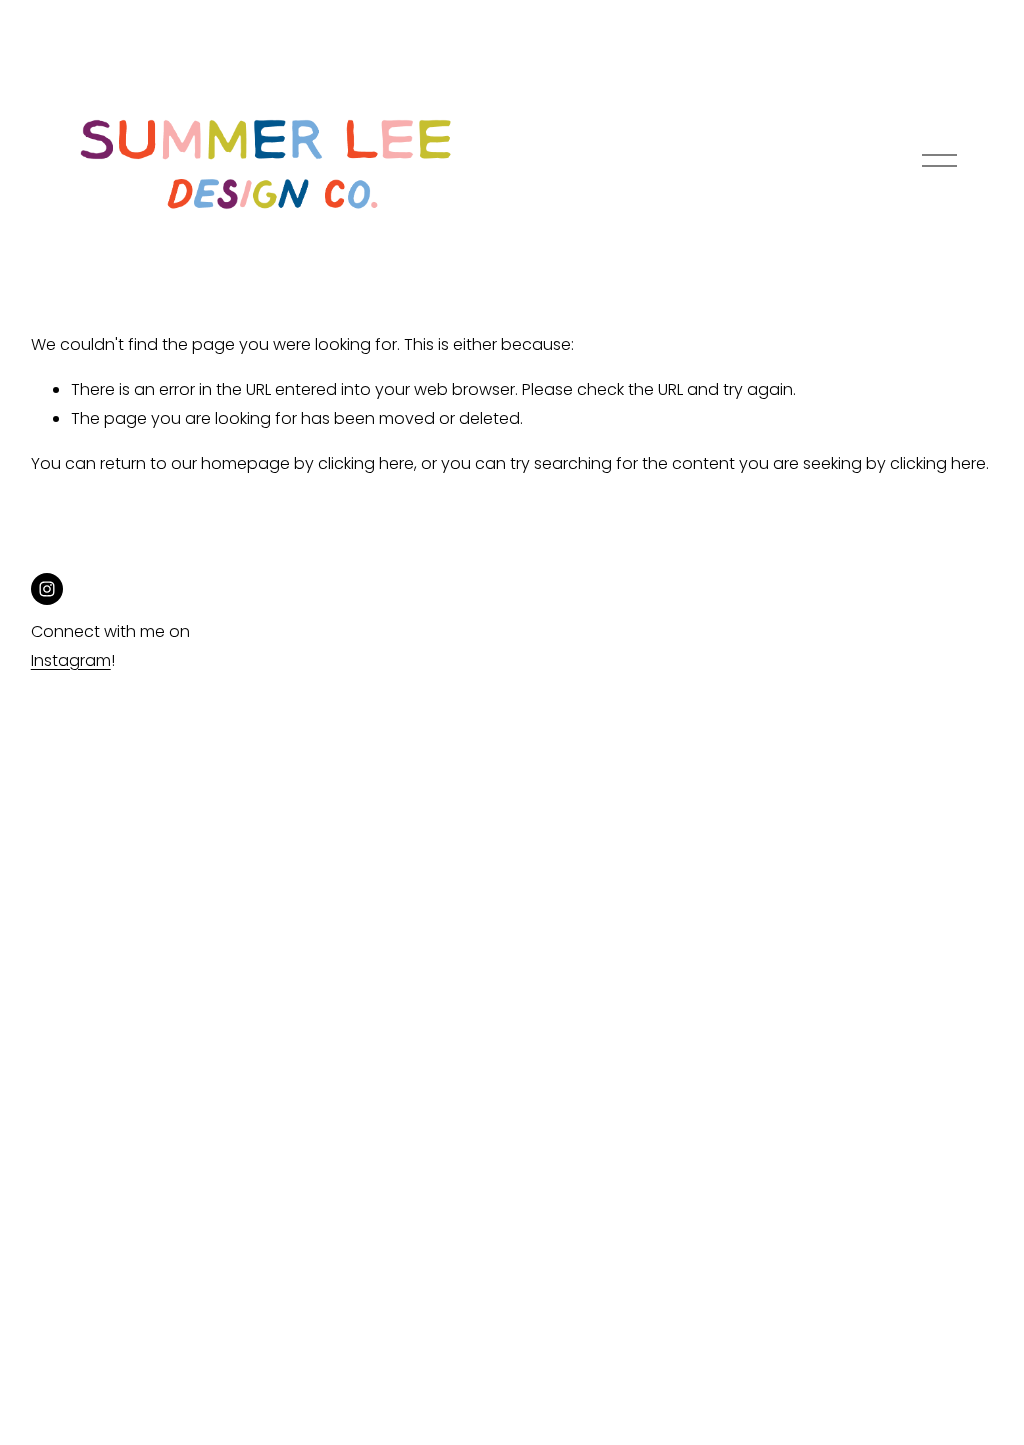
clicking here (366, 463)
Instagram (71, 660)
